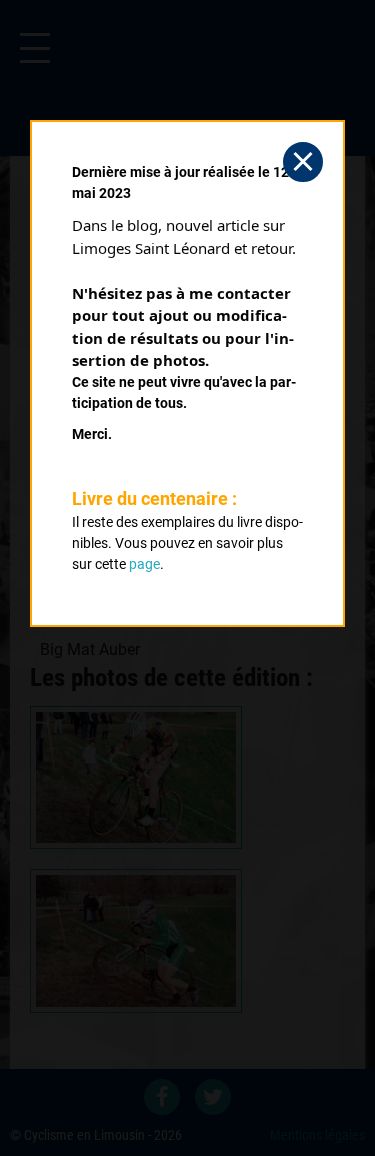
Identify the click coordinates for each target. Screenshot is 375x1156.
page (144, 564)
